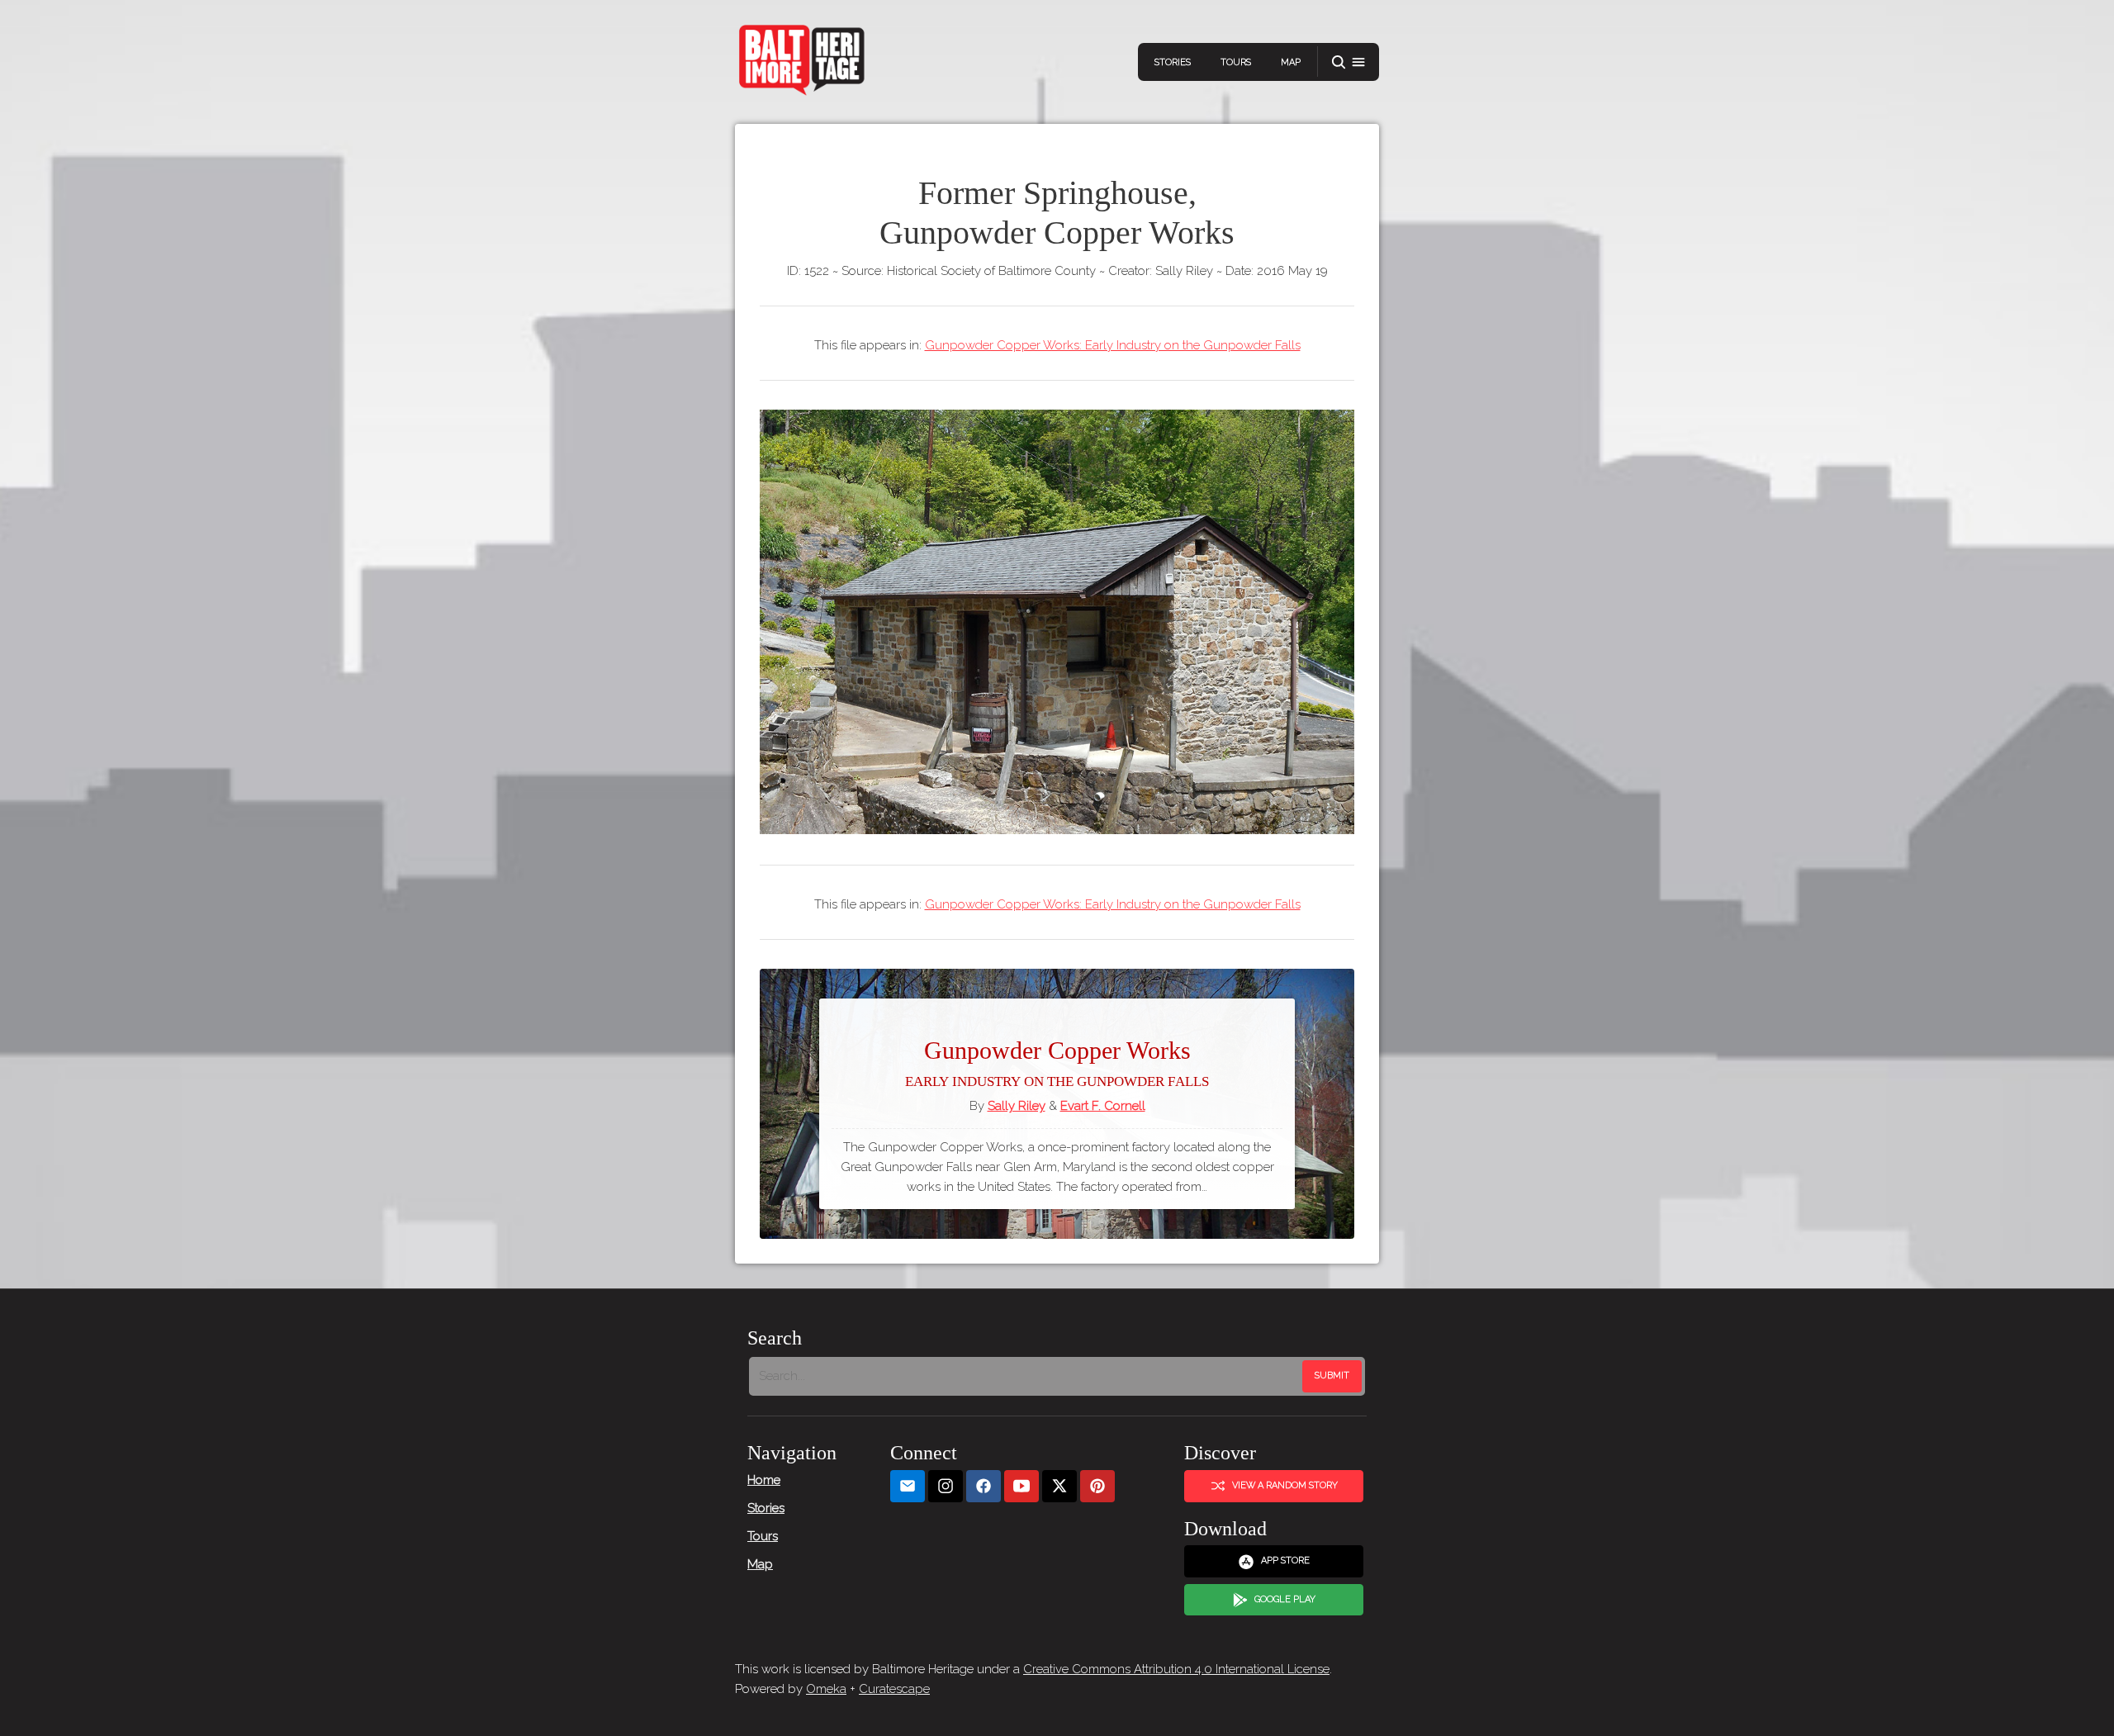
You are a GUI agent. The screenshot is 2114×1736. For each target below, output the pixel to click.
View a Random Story (1285, 1485)
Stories (1173, 62)
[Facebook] (984, 1486)
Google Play (1285, 1599)
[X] (1059, 1486)
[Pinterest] (1097, 1486)
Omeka (826, 1689)
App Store (1285, 1561)
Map (1291, 62)
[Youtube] (1021, 1486)
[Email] (908, 1486)
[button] (1349, 62)
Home (764, 1480)
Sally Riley (1017, 1106)
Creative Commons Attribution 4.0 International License (1176, 1669)
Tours (1236, 62)
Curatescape (894, 1689)
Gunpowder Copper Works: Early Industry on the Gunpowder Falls (1113, 345)
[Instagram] (946, 1486)
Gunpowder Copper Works (1057, 1063)
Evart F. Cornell (1103, 1106)
